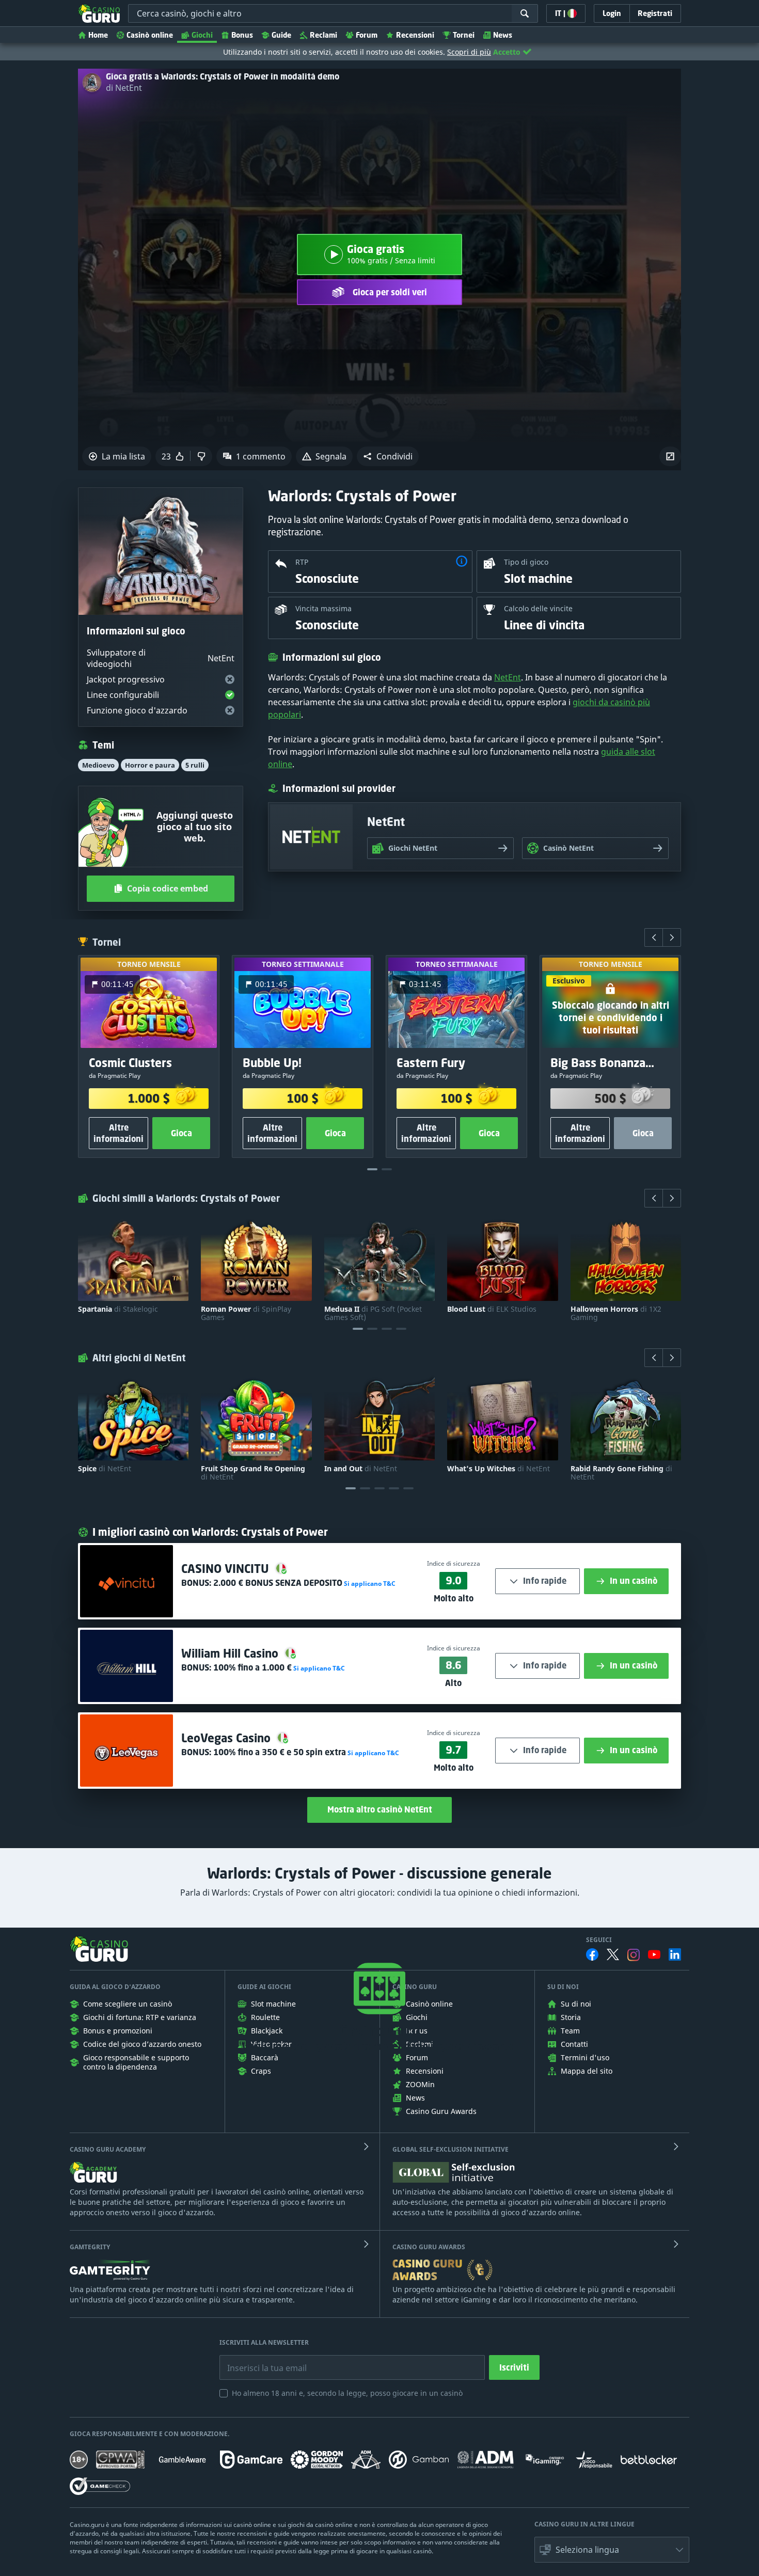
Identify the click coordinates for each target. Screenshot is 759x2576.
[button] (388, 456)
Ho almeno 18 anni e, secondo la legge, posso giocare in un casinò (347, 2393)
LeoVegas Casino (227, 1738)
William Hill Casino (231, 1653)
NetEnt (508, 677)
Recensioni (415, 35)
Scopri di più (469, 52)
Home (98, 35)
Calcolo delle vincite (538, 608)
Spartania (118, 1309)
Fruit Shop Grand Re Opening (253, 1473)
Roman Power (246, 1313)
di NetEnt (124, 88)
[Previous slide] (654, 937)
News (503, 35)
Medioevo (98, 765)
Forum (367, 35)
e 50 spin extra (280, 1752)
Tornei (464, 35)
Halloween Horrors (616, 1313)
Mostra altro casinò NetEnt (380, 1809)
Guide (281, 35)
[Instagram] (634, 1955)
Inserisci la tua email (260, 2360)
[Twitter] (613, 1954)
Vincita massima (323, 608)
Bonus (242, 35)
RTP (302, 562)
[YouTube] (654, 1954)
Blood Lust (492, 1309)
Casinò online (150, 35)
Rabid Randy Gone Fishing (621, 1473)
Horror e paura (150, 765)
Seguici (599, 1940)
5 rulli (195, 765)
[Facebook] (592, 1954)
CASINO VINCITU (227, 1569)
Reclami (323, 35)
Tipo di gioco (526, 562)
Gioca (181, 1133)
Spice (105, 1469)
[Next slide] (672, 937)
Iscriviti (514, 2367)
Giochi (202, 35)
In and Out (361, 1469)
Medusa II (373, 1313)
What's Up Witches (499, 1469)
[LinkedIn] (675, 1954)
